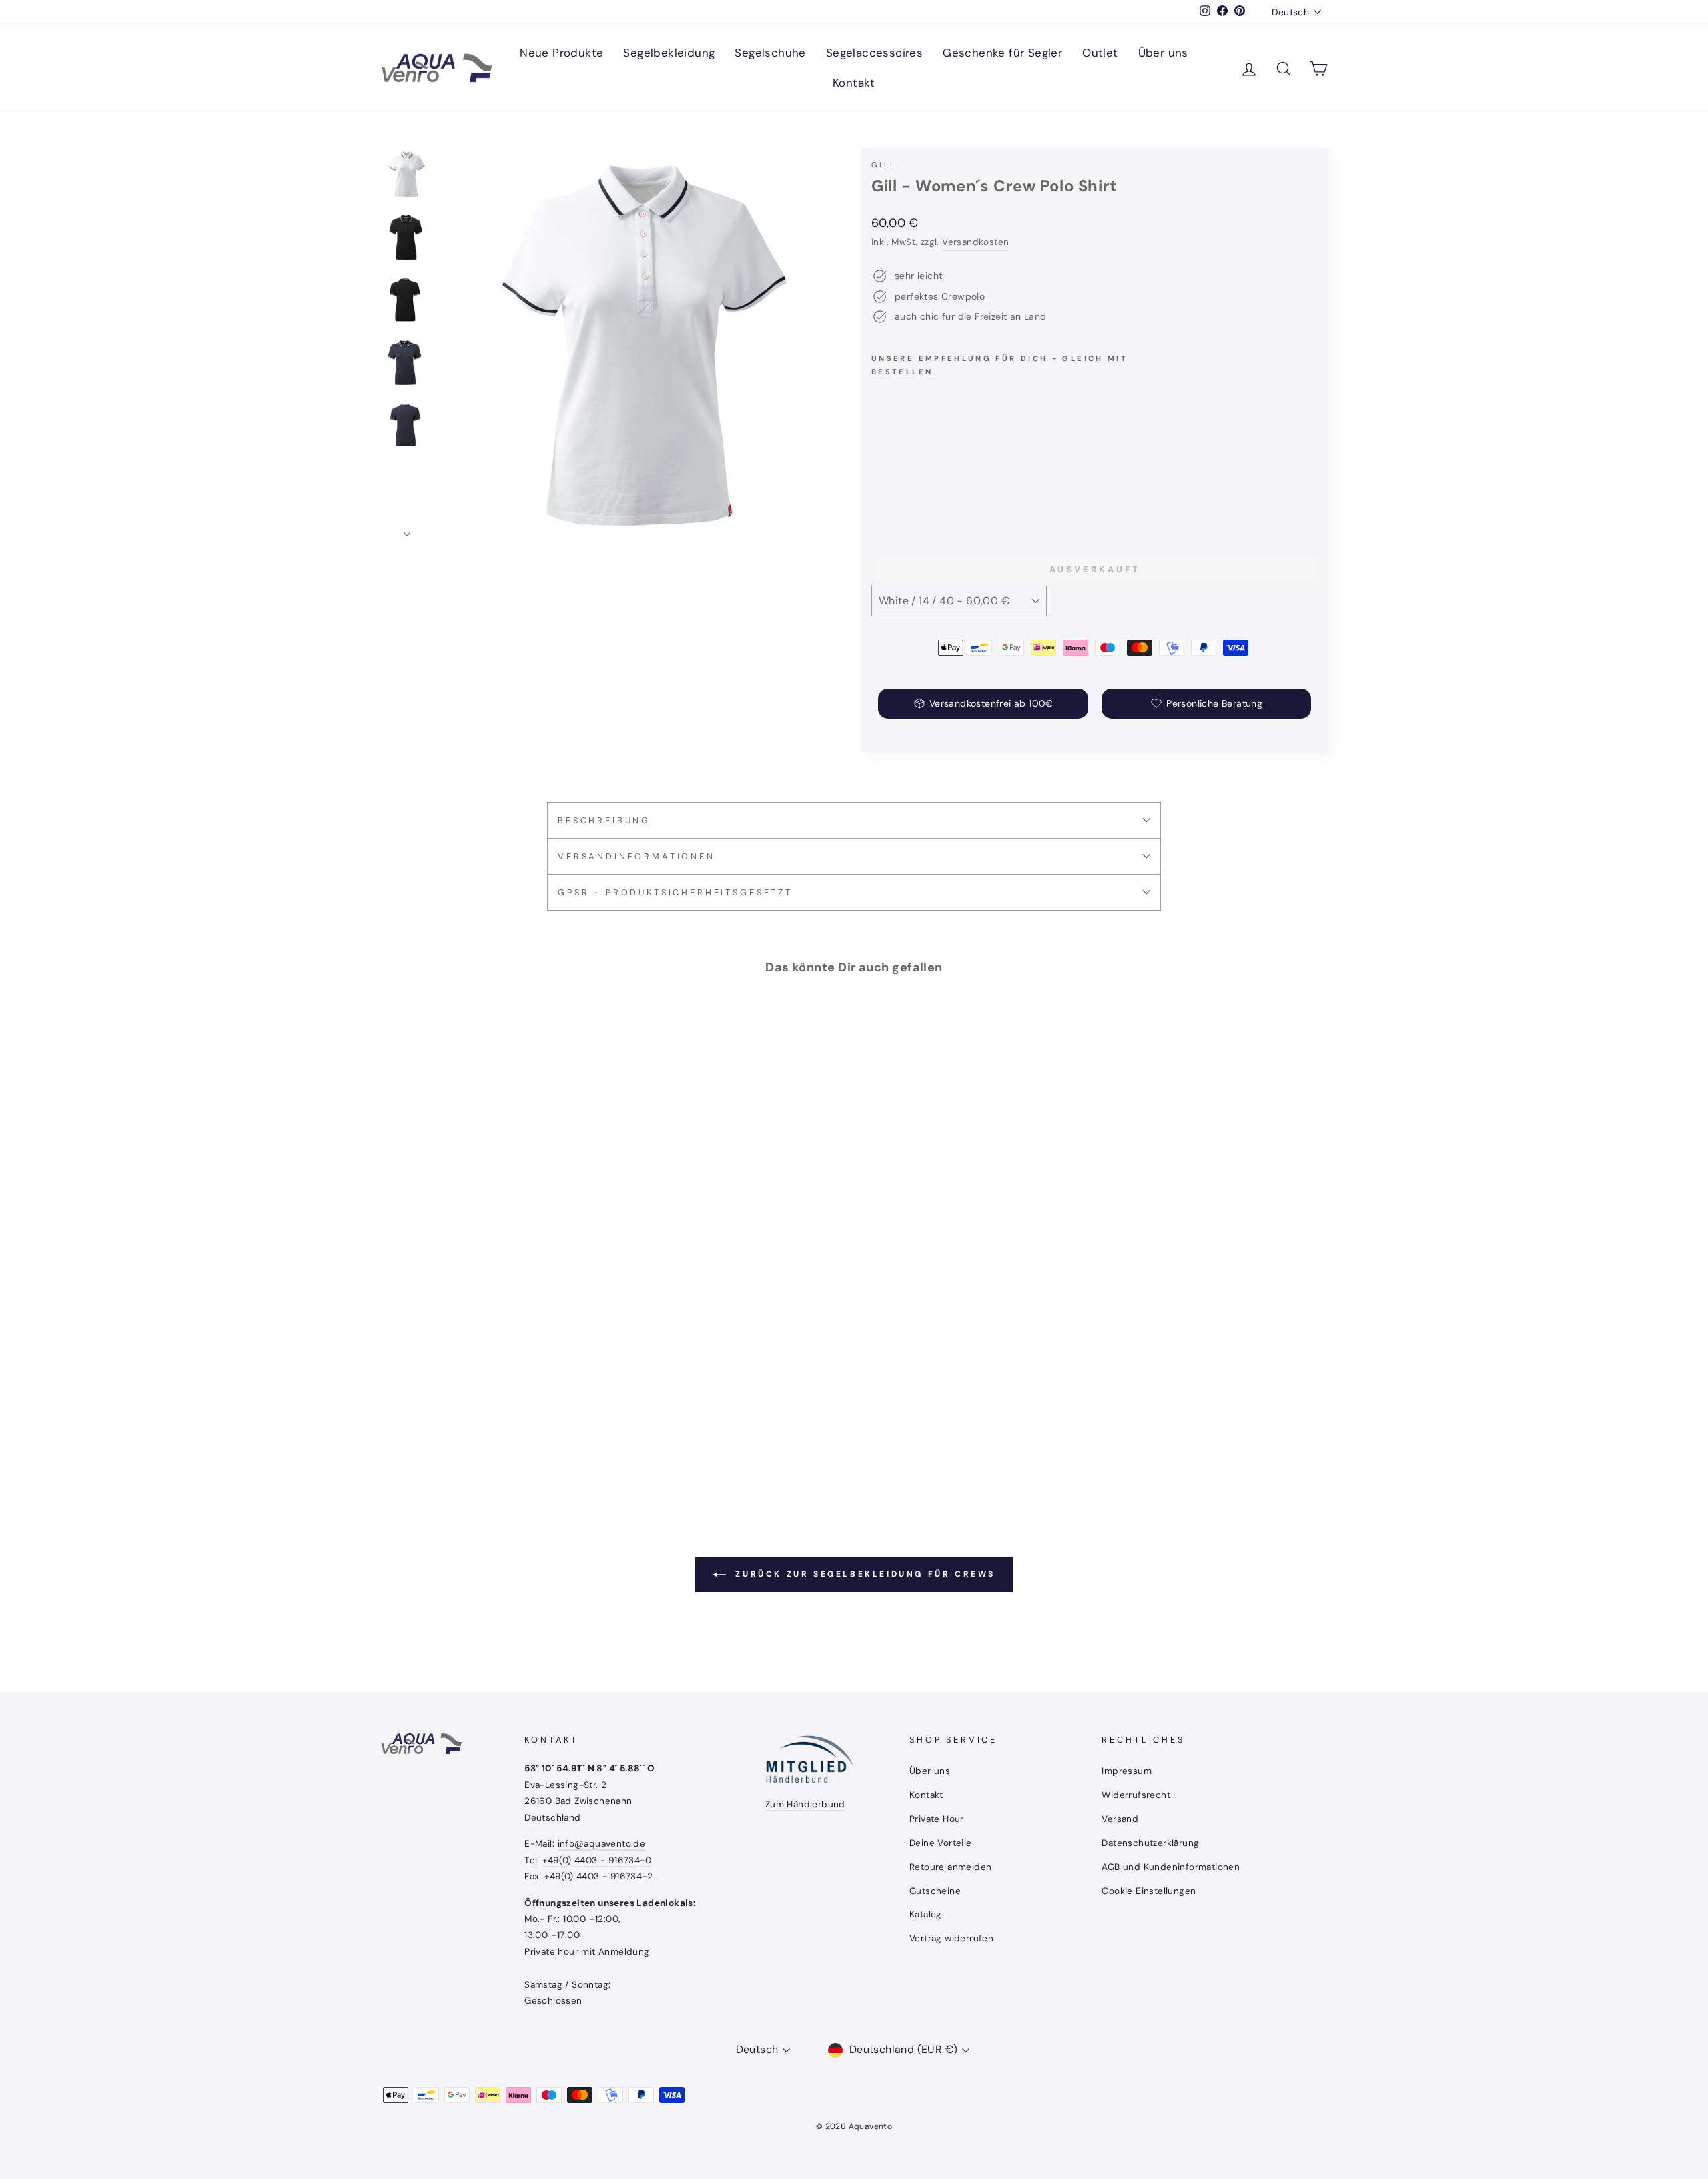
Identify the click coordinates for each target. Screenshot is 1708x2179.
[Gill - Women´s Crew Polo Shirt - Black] (880, 496)
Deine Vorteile (941, 1843)
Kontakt (854, 83)
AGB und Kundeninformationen (1171, 1867)
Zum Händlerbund (805, 1804)
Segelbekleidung (669, 53)
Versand (1120, 1819)
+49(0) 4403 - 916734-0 (597, 1860)
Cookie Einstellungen (1149, 1891)
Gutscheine (935, 1891)
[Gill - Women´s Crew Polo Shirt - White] (898, 496)
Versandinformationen (636, 856)
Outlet (1100, 53)
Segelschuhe (770, 53)
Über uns (1163, 53)
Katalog (926, 1914)
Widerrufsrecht (1136, 1795)
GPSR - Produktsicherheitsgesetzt (675, 892)
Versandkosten (975, 242)
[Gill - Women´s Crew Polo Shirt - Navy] (916, 496)
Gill (884, 165)
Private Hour (937, 1819)
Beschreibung (604, 820)
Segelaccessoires (874, 53)
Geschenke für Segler (1002, 53)
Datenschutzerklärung (1150, 1843)
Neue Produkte (561, 53)
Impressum (1127, 1771)
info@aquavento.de (602, 1844)
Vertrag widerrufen (951, 1938)
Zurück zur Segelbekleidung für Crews (863, 1574)
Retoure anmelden (950, 1867)
